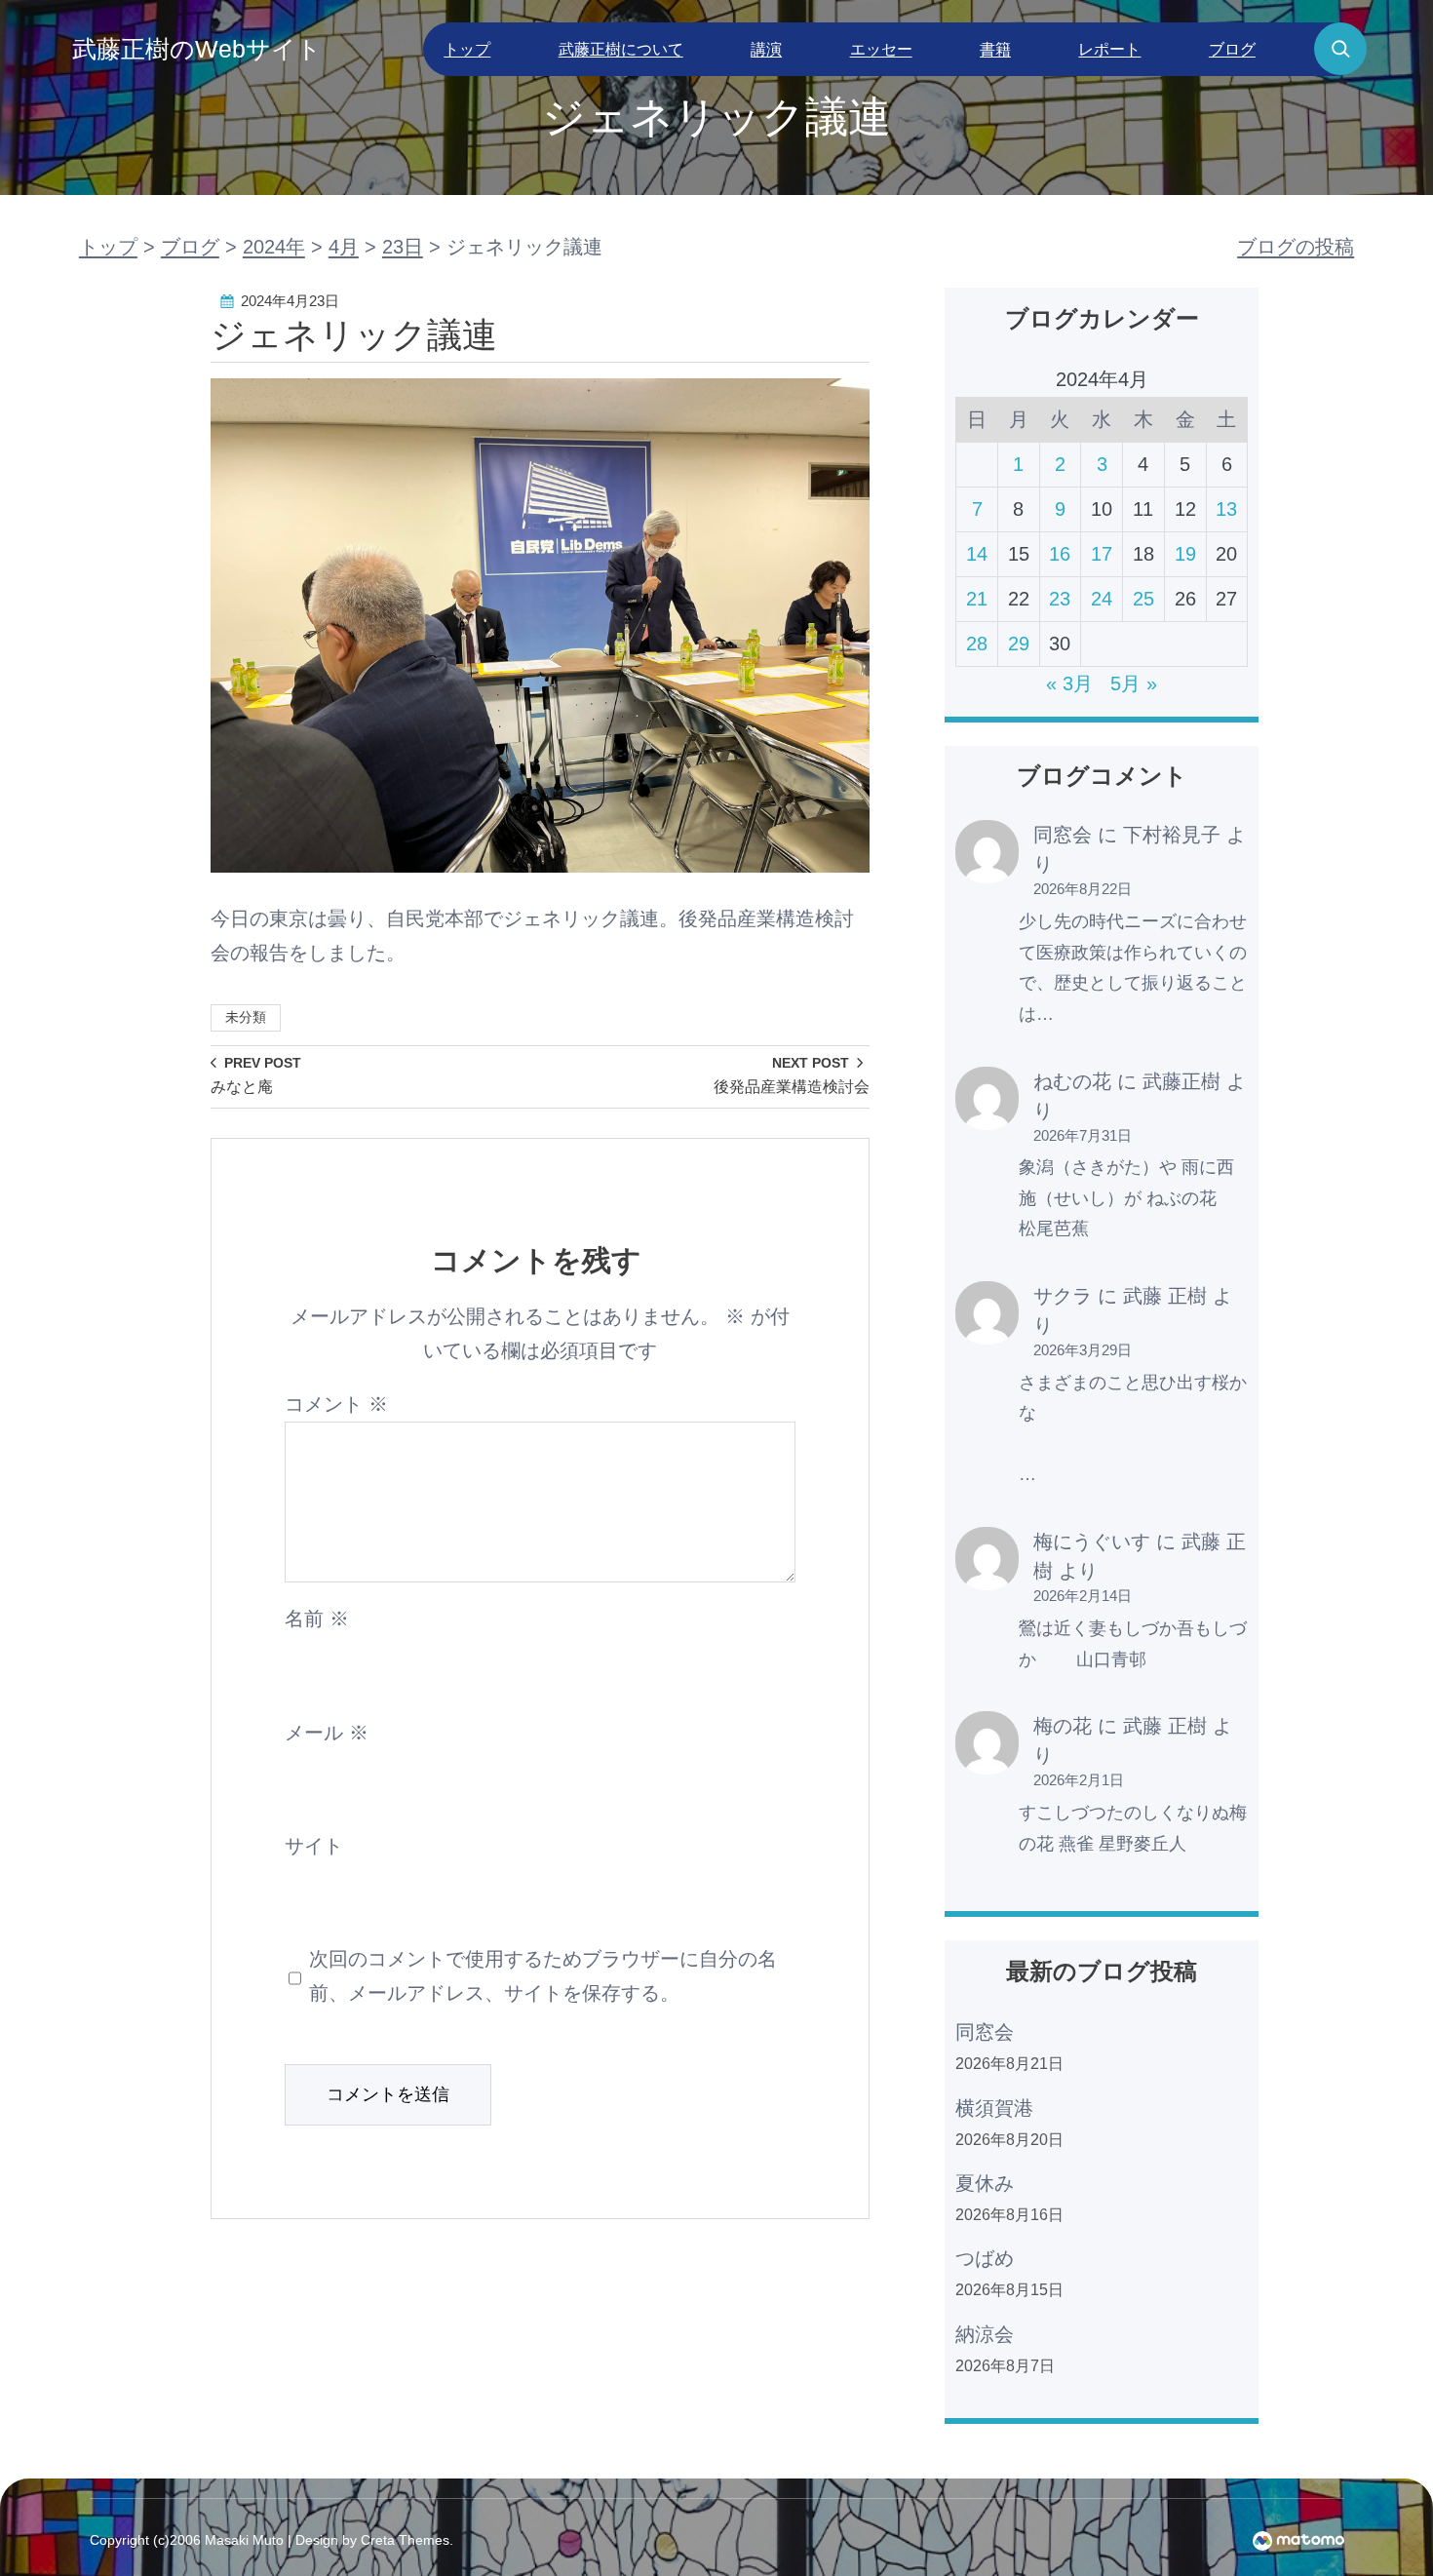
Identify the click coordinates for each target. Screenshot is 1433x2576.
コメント (336, 1404)
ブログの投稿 (1296, 247)
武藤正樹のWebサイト (197, 49)
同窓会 (1063, 835)
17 (1102, 554)
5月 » (1134, 683)
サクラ (1063, 1296)
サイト (314, 1846)
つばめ (985, 2258)
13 (1226, 509)
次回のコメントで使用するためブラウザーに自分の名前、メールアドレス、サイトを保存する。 (543, 1976)
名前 (317, 1619)
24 (1102, 599)
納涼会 (985, 2334)
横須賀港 (994, 2108)
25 (1143, 599)
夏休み (985, 2183)
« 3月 (1069, 683)
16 (1060, 554)
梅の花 (1063, 1726)
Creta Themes (405, 2540)
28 (977, 644)
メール (327, 1733)
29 (1019, 644)
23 (1060, 599)
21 (977, 599)
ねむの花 (1072, 1081)
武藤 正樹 (1165, 1296)
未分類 (246, 1017)
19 (1185, 554)
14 (977, 554)
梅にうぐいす (1092, 1542)
